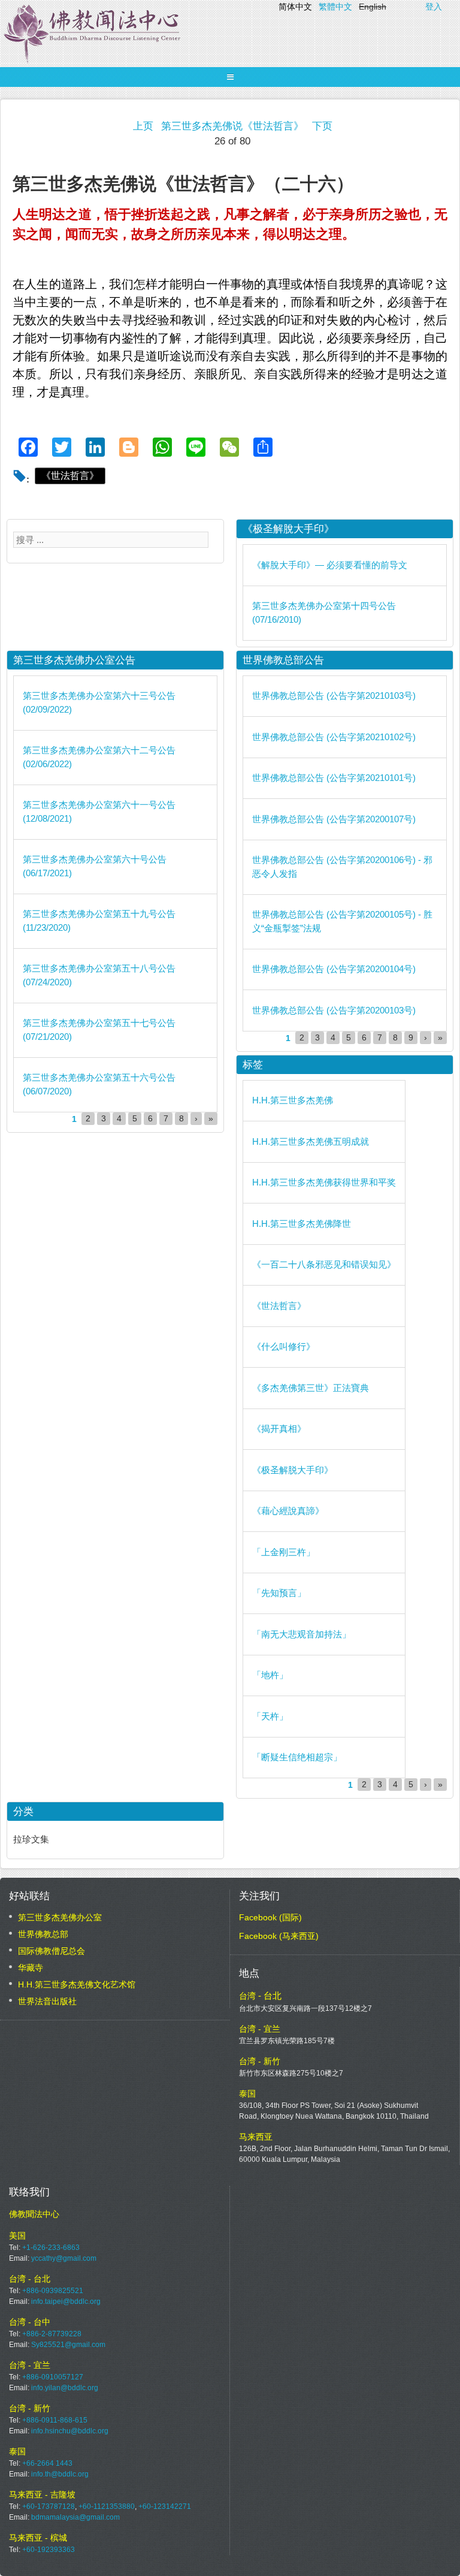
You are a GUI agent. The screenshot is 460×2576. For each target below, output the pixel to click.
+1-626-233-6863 (51, 2248)
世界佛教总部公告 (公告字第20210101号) (334, 778)
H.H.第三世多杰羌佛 (293, 1100)
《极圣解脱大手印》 (293, 1470)
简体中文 (295, 7)
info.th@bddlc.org (60, 2474)
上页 (143, 126)
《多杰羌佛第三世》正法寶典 (311, 1388)
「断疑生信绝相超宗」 (297, 1757)
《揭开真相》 (279, 1429)
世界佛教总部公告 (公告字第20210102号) (334, 737)
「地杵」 (270, 1675)
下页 (322, 126)
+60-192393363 (49, 2550)
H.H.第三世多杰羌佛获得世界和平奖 (324, 1182)
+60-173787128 (49, 2506)
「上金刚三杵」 (284, 1552)
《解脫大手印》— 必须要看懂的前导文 (330, 565)
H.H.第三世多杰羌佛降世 (302, 1224)
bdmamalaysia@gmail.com (75, 2517)
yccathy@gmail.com (64, 2258)
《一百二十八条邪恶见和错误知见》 (324, 1264)
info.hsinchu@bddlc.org (70, 2431)
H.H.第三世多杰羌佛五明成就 (311, 1141)
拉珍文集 (31, 1839)
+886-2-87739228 (52, 2334)
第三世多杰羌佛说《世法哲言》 (232, 126)
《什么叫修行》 (284, 1346)
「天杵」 (270, 1716)
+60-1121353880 (107, 2506)
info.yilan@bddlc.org (65, 2388)
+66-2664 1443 (47, 2463)
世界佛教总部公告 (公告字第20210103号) (334, 696)
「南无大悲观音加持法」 (302, 1634)
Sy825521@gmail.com (68, 2345)
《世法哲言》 (70, 476)
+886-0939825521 (53, 2291)
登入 (434, 7)
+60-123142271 (165, 2506)
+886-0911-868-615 (55, 2420)
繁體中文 (335, 7)
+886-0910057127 (53, 2377)
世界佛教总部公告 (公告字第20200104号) (334, 969)
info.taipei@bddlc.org (66, 2301)
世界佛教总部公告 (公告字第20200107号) (334, 819)
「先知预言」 (279, 1593)
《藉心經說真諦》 (288, 1511)
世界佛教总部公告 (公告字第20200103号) (334, 1010)
